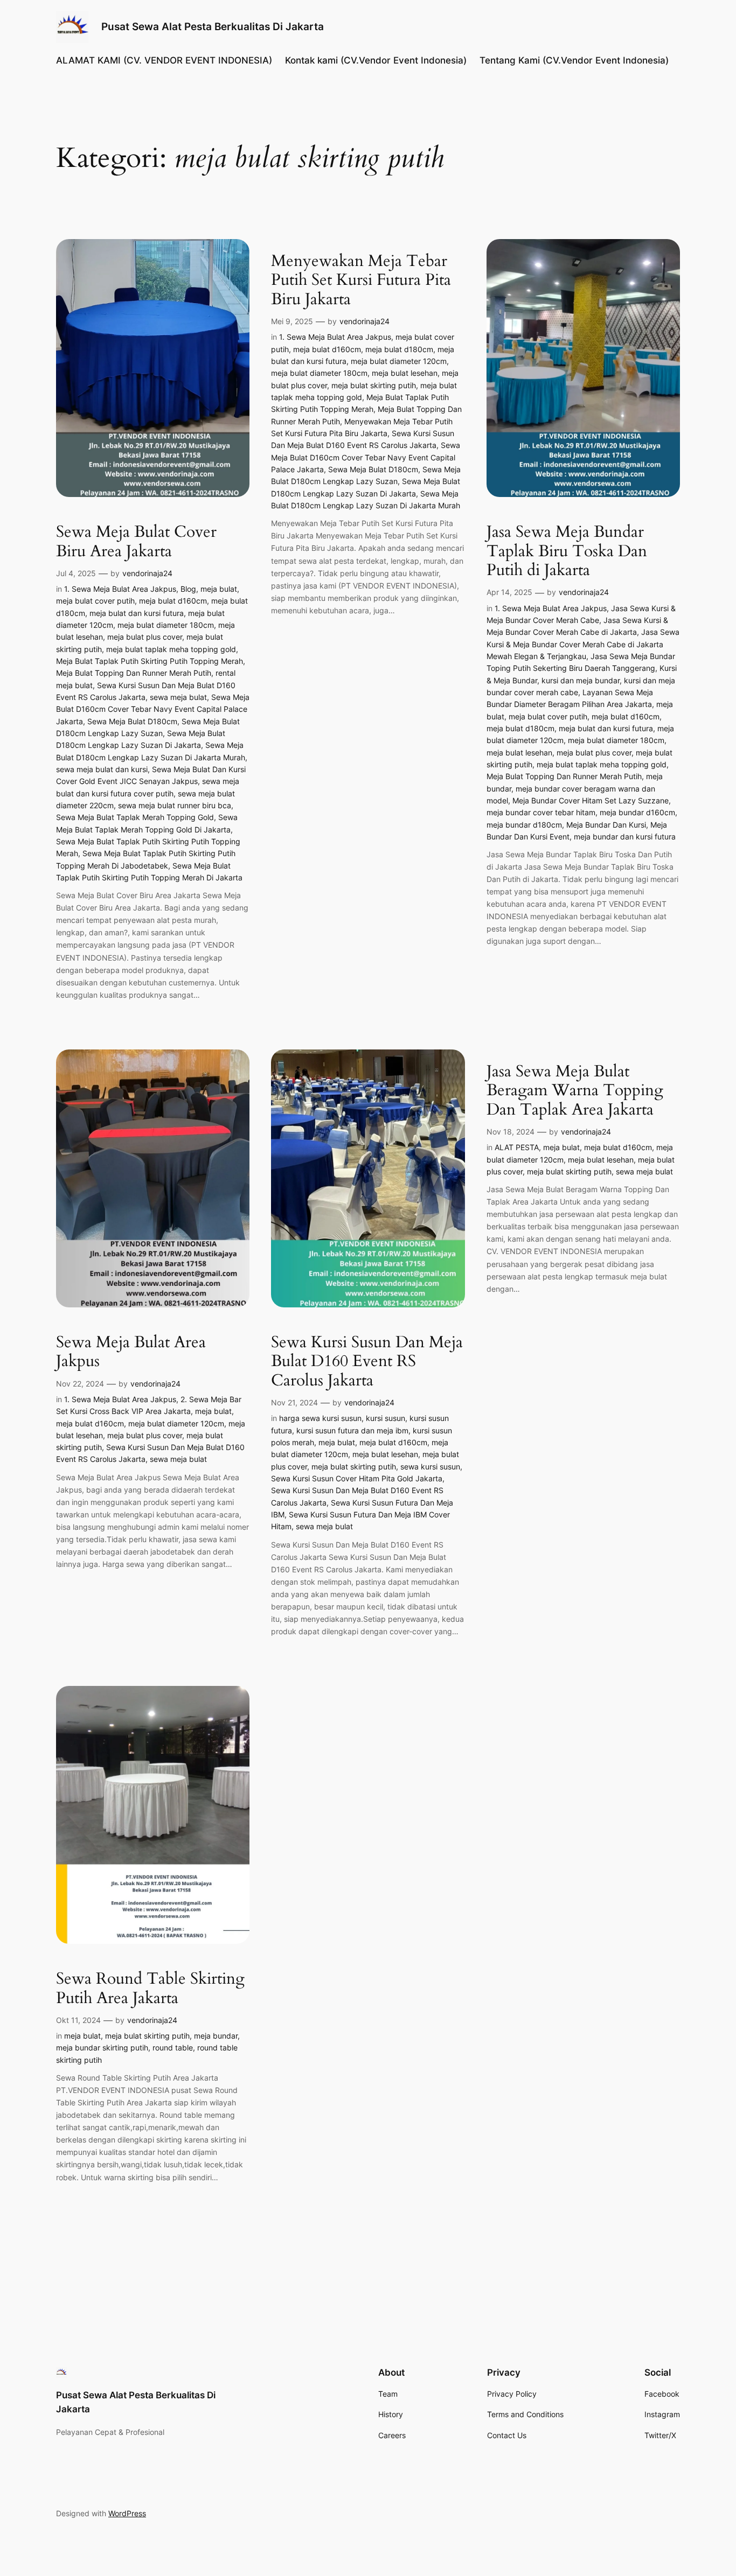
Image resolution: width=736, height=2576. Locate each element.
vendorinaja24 (147, 573)
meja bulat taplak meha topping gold (171, 649)
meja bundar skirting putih (102, 2047)
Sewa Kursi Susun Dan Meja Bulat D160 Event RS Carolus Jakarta (367, 1362)
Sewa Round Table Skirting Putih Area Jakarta (150, 1989)
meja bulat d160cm (173, 601)
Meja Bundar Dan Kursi (606, 825)
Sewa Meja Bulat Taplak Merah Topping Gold (135, 817)
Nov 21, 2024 (294, 1402)
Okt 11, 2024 (78, 2020)
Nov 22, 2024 (80, 1384)
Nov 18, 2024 (511, 1132)
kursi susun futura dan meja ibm (352, 1430)
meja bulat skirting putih (374, 385)
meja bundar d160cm (637, 812)
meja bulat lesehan (405, 373)
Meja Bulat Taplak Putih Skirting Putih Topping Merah (150, 661)
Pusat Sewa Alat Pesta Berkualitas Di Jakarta (213, 26)
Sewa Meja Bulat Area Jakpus (131, 1352)
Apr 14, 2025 (509, 592)
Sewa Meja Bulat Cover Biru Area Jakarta (136, 542)
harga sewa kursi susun (320, 1418)
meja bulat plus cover (145, 637)
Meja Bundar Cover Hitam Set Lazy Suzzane (591, 800)
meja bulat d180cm (399, 349)
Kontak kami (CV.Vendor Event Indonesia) (376, 60)
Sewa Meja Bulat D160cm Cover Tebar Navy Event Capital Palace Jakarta (153, 709)
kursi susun (386, 1418)
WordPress (127, 2513)
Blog (188, 589)
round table (173, 2047)
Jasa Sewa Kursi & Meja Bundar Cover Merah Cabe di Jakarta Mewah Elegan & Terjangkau (583, 644)
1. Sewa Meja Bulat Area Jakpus (120, 589)
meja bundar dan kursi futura (625, 836)
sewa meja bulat (178, 697)
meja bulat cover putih (95, 601)
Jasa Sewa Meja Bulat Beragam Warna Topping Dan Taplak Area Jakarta (575, 1091)
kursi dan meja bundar (581, 680)
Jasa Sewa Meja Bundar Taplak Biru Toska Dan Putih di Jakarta (567, 552)
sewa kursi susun (430, 1466)
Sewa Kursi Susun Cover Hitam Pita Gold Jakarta (357, 1478)
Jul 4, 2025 (76, 573)
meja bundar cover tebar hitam (541, 812)
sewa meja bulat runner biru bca (175, 805)
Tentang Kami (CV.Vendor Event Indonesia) (574, 60)
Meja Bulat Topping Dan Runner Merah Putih (134, 673)
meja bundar (216, 2036)
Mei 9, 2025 (292, 321)
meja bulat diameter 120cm (399, 361)
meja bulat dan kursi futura (137, 613)
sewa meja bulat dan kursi (102, 769)
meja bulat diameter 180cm (166, 625)
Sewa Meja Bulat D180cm (132, 721)
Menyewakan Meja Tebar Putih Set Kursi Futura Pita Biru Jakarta (361, 281)
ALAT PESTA (517, 1147)
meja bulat (219, 589)
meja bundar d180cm (524, 825)
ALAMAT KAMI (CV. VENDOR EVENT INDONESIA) (164, 60)
